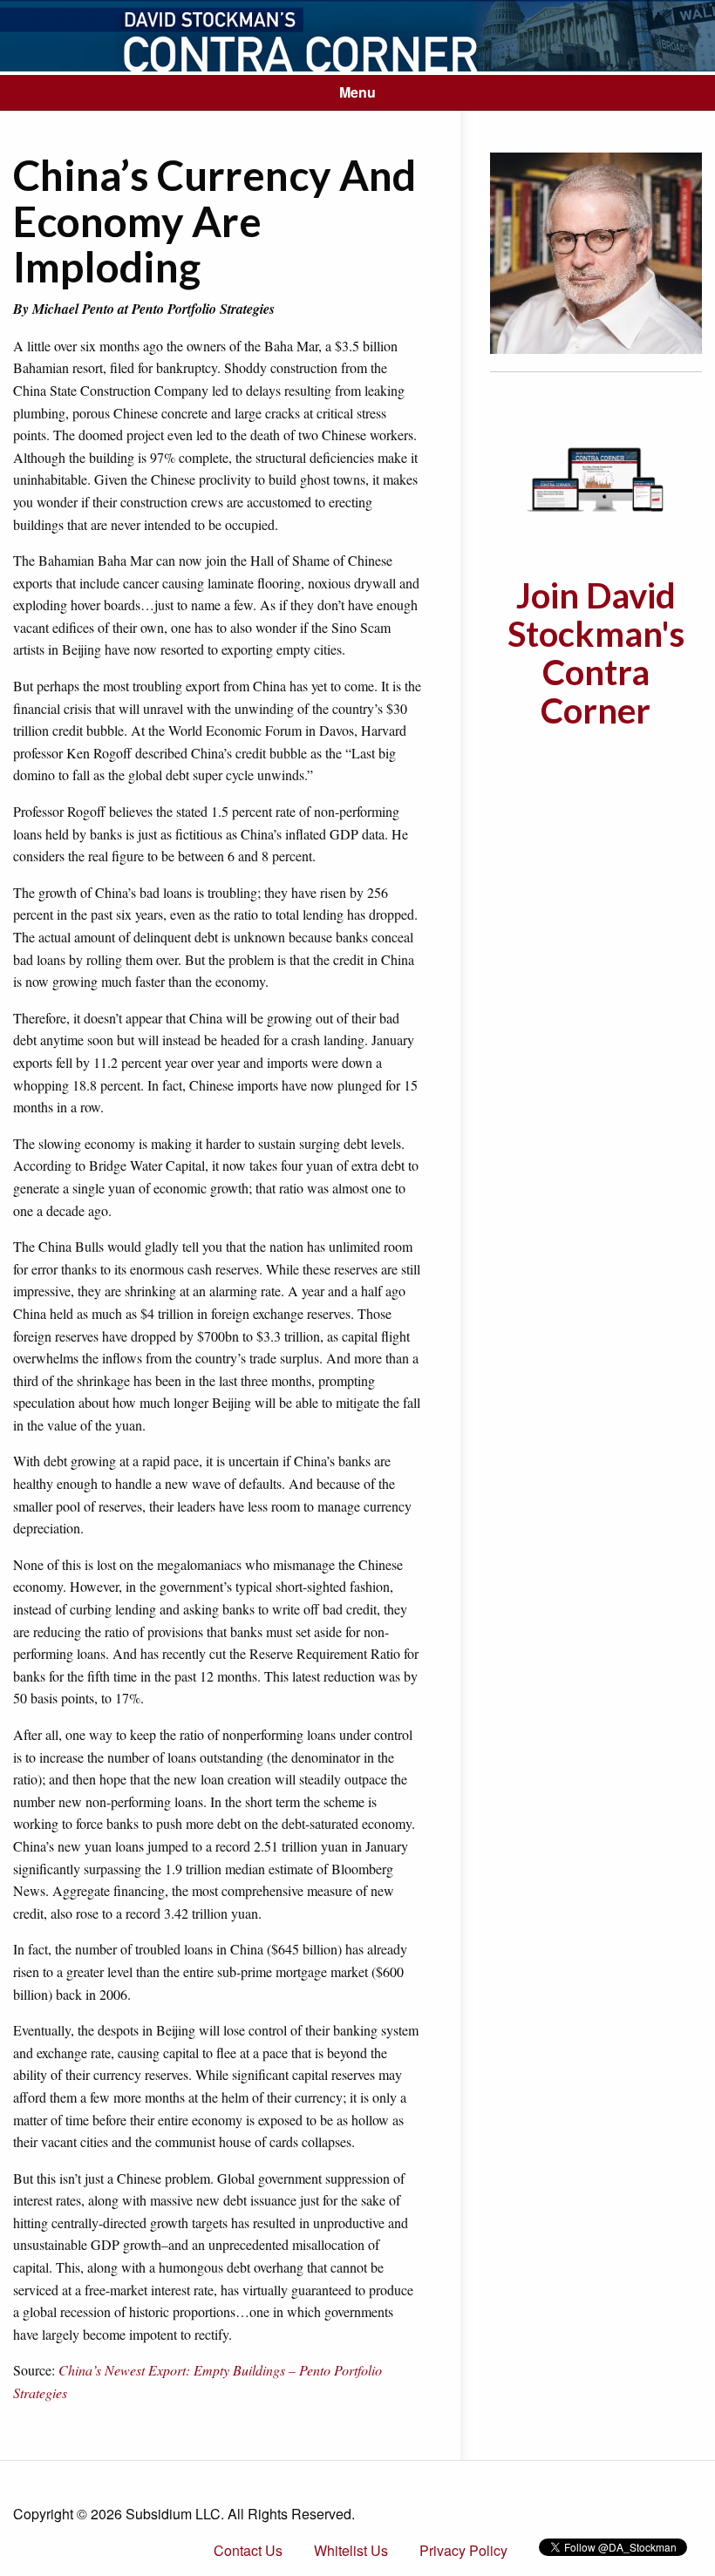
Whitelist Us (351, 2550)
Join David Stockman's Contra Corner (596, 653)
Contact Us (248, 2550)
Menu (357, 92)
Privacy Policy (463, 2550)
